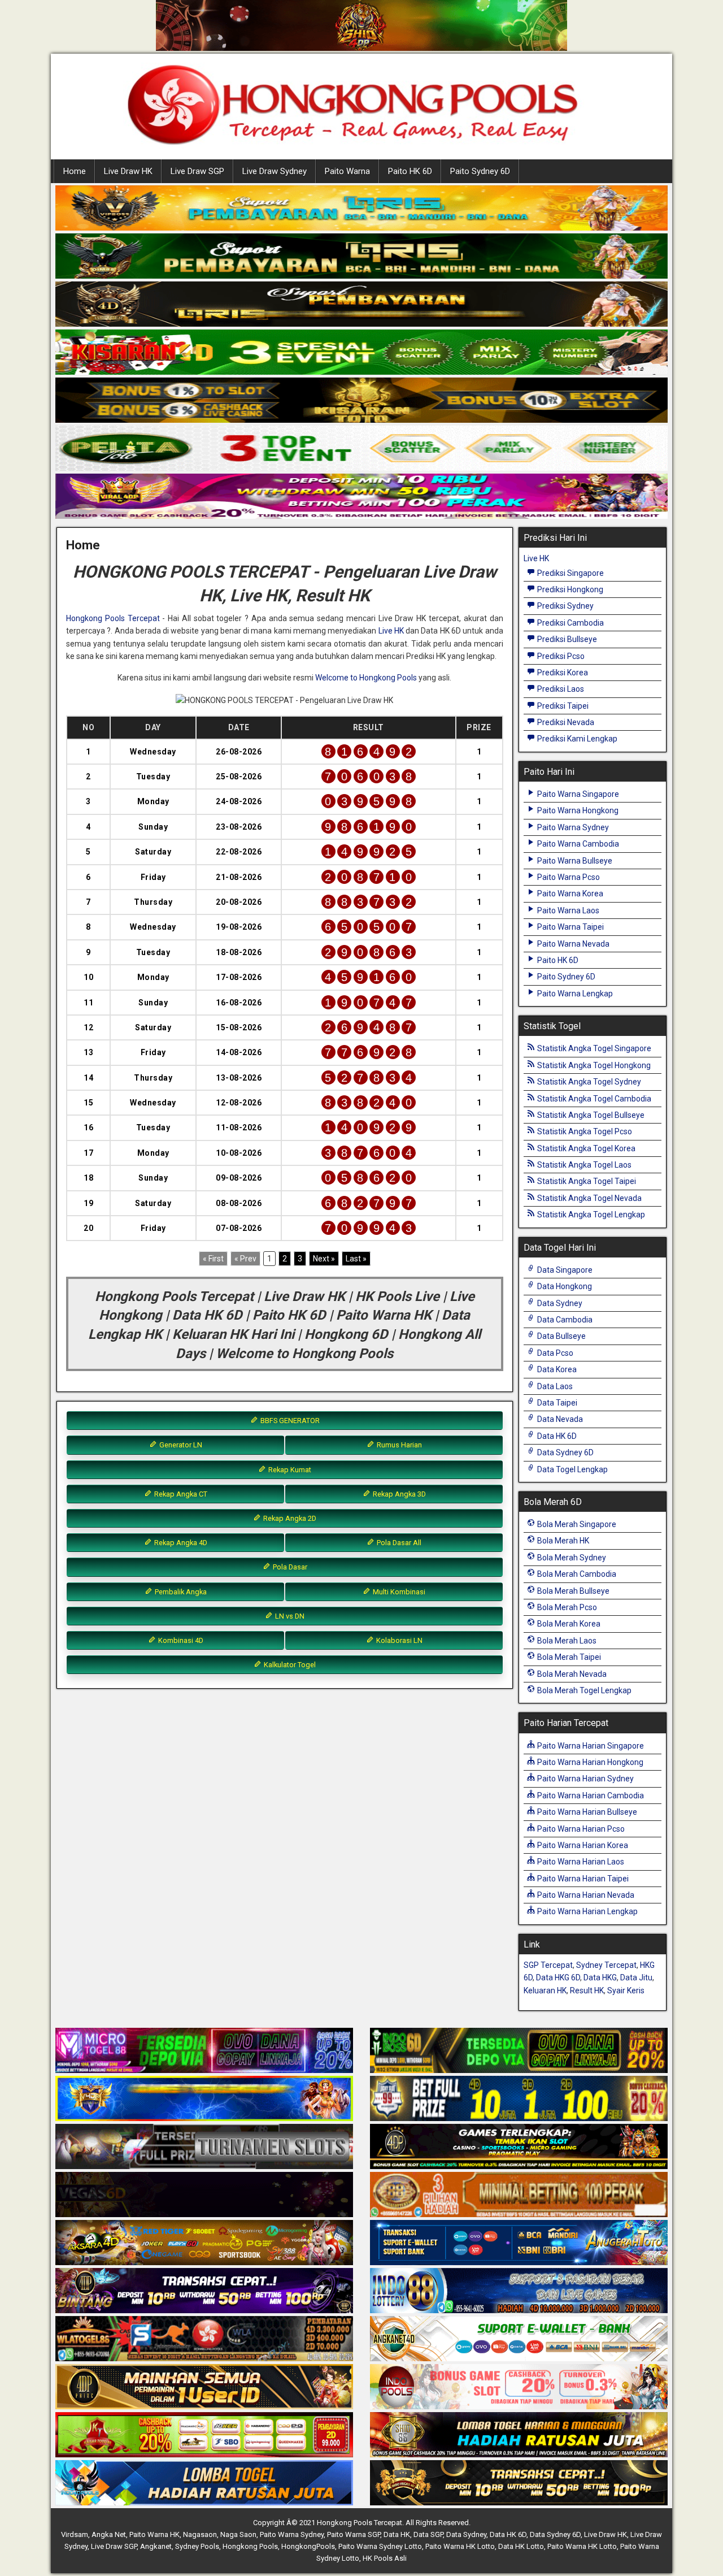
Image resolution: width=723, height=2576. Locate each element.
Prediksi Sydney (565, 606)
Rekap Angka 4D (180, 1543)
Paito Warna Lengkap (574, 994)
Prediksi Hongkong (569, 589)
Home (75, 171)
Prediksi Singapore (570, 573)
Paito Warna (347, 171)
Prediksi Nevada (565, 722)
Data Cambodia (564, 1320)
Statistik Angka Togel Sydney (588, 1082)
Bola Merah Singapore (576, 1524)
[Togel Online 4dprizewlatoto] (204, 2387)
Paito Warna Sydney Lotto (380, 2546)
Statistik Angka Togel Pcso (584, 1131)
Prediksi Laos (560, 689)
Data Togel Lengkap (572, 1469)
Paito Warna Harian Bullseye (586, 1812)
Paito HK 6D (410, 171)
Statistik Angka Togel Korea (585, 1148)
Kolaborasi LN (398, 1640)
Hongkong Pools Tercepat (113, 618)
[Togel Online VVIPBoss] (361, 209)
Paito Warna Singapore (577, 794)
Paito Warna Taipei (570, 927)
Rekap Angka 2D (289, 1518)
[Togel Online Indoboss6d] (519, 2051)
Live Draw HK (128, 171)
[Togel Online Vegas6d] (204, 2195)
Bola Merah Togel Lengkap (583, 1690)
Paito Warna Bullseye (574, 861)
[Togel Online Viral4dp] (361, 497)
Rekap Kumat (289, 1470)
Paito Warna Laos (567, 910)
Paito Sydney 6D (480, 171)
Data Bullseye (561, 1336)
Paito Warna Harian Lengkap (587, 1911)
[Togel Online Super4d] (361, 305)
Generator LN (180, 1445)
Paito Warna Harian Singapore (590, 1746)
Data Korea (556, 1369)
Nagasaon (200, 2534)
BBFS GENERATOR (289, 1421)
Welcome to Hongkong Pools (366, 678)
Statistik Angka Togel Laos (583, 1165)
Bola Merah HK (562, 1541)
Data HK (397, 2534)
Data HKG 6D (558, 1977)
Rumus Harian (398, 1445)
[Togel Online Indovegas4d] (519, 2483)
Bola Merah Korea (568, 1624)
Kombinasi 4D (180, 1640)
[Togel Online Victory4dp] (204, 2099)
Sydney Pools (197, 2546)
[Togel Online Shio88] (519, 2435)
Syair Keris (626, 1990)
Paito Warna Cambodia (577, 844)
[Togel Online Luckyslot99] (519, 2099)
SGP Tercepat (548, 1965)
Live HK (391, 631)
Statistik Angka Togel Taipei (586, 1181)
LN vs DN (289, 1616)
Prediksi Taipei (562, 706)
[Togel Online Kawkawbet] (204, 2147)
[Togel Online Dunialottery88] (519, 2195)
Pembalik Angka (180, 1592)
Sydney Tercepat (606, 1965)
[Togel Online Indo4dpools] (204, 2483)
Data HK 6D (556, 1436)
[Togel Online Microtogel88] (204, 2051)
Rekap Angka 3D (398, 1494)
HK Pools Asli (385, 2558)
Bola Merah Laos (566, 1641)
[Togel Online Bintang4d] (204, 2291)
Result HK (587, 1990)
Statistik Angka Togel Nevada (589, 1198)
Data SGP (428, 2534)
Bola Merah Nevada (571, 1674)
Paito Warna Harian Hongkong (589, 1762)
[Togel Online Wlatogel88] (204, 2339)
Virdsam (75, 2534)
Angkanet (156, 2546)
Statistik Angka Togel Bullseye (590, 1115)
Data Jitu (636, 1977)
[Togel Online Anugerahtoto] (519, 2243)
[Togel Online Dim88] (361, 257)
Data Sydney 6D (565, 1452)
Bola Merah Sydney (571, 1558)
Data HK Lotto (521, 2546)
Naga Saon (238, 2534)
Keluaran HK (545, 1990)
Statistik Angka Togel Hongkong (593, 1065)
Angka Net (109, 2534)
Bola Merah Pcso (566, 1607)
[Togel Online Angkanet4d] (519, 2339)
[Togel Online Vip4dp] (519, 2147)
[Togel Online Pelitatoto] (361, 449)
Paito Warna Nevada (572, 944)
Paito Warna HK (154, 2534)
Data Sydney (559, 1303)
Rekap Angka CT (180, 1494)
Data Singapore (564, 1270)
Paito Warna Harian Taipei (582, 1879)
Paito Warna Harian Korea (582, 1845)
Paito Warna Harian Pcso (580, 1829)
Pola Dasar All (398, 1543)
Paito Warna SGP (354, 2534)
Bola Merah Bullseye (572, 1591)
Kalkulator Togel (289, 1665)
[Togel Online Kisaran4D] (361, 353)
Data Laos (554, 1386)
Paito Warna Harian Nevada (585, 1895)
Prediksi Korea (562, 673)
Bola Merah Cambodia (576, 1574)
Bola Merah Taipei (568, 1657)
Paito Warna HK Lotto (460, 2546)
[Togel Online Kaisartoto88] (204, 2435)
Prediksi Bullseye (566, 639)
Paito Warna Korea (569, 894)
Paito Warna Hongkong (577, 810)
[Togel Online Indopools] (519, 2387)
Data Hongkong (564, 1286)
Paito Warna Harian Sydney (585, 1779)
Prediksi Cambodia (570, 623)
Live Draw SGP (197, 171)
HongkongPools (308, 2546)
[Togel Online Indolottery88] (519, 2291)
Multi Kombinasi (398, 1592)
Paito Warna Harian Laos (580, 1862)
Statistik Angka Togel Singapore (593, 1048)
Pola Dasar (289, 1567)
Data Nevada (559, 1419)
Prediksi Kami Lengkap (576, 739)
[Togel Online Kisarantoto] (361, 401)
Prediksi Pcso (560, 656)
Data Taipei (556, 1403)
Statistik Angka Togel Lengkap (590, 1215)
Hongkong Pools (250, 2546)
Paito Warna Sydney (572, 827)
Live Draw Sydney (275, 171)
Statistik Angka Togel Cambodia (593, 1099)
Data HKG (600, 1977)
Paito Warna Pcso (568, 877)
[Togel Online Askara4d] (204, 2243)
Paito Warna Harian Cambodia (590, 1796)
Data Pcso (554, 1353)
